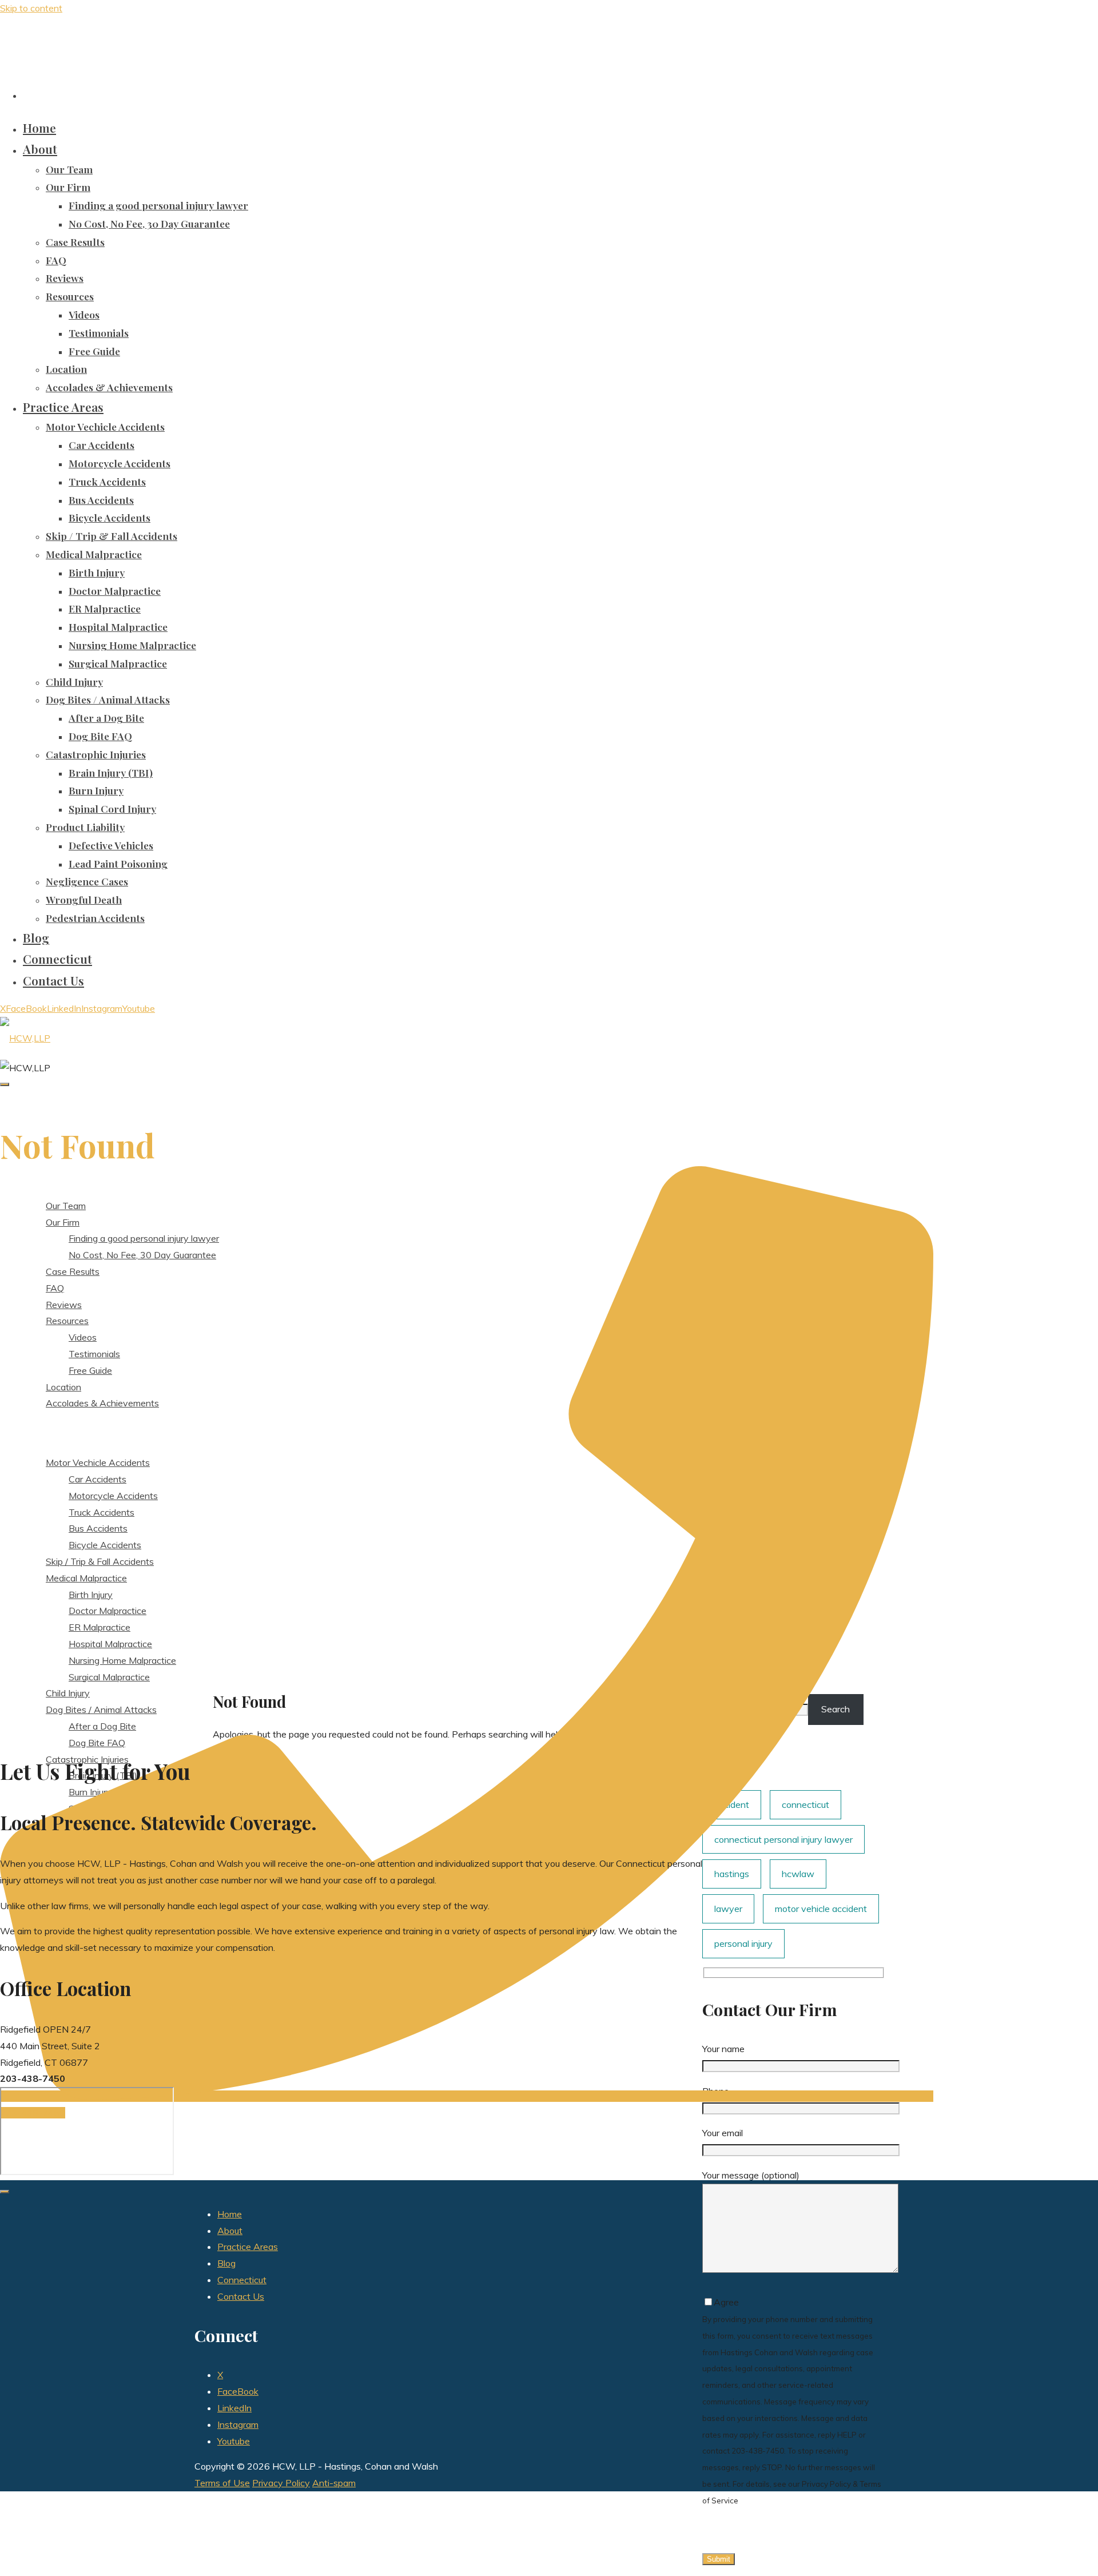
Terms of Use (222, 2483)
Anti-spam (334, 2483)
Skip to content (31, 8)
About (230, 2231)
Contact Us (241, 2296)
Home (230, 2214)
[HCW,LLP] (25, 1038)
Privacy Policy (281, 2483)
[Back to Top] (5, 2192)
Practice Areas (248, 2247)
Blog (226, 2263)
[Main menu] (5, 1084)
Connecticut (242, 2280)
